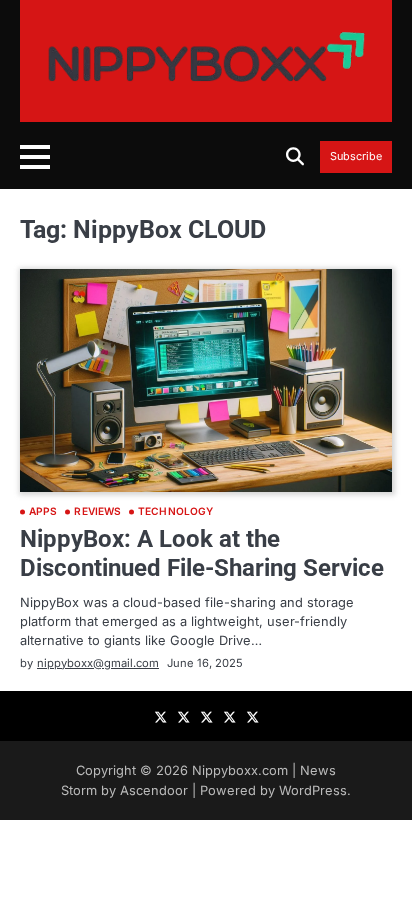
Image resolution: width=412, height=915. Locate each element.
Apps (43, 511)
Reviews (97, 511)
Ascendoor (154, 790)
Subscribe (356, 157)
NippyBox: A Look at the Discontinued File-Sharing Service (202, 553)
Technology (175, 511)
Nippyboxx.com (240, 770)
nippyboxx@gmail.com (98, 663)
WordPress (313, 790)
